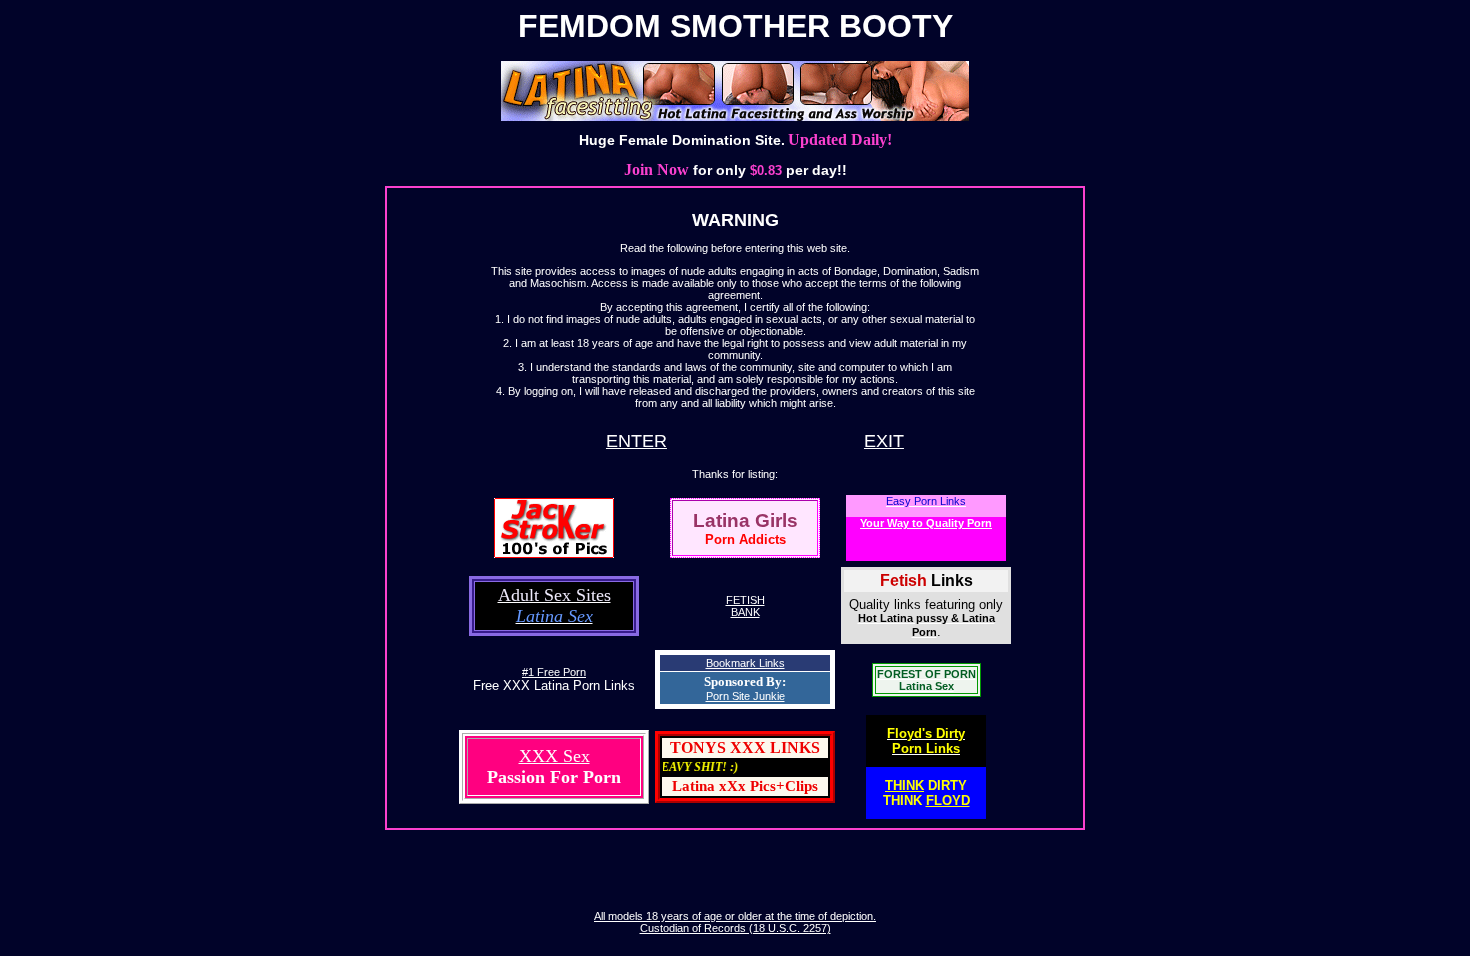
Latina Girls (745, 520)
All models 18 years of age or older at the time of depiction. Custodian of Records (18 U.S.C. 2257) (735, 922)
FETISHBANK (745, 606)
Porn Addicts (745, 539)
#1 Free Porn (554, 672)
